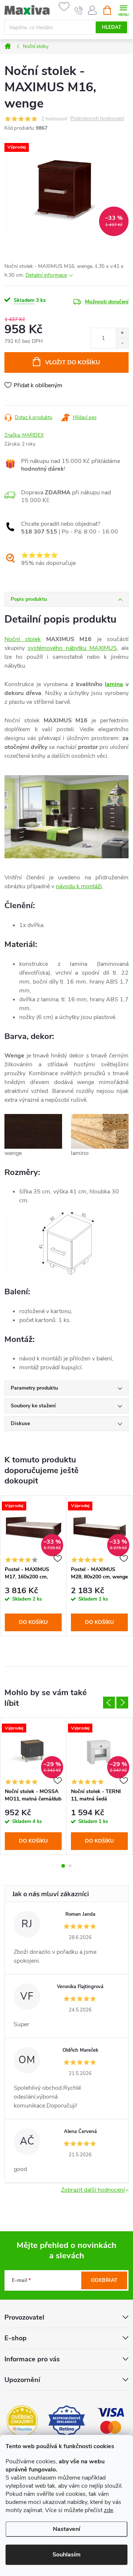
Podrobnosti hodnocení (97, 119)
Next (122, 1703)
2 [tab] (70, 1866)
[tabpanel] (33, 1566)
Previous (109, 1703)
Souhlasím (66, 2555)
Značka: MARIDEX (24, 435)
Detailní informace (46, 275)
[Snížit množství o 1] (122, 343)
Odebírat (104, 2280)
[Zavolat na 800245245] (79, 10)
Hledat (112, 27)
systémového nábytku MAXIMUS (72, 648)
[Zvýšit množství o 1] (122, 333)
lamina (114, 684)
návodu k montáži (79, 886)
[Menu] (123, 10)
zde (108, 2510)
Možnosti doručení (107, 302)
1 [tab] (63, 1866)
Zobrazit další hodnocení (93, 2190)
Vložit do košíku (73, 362)
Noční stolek (23, 639)
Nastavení (66, 2529)
